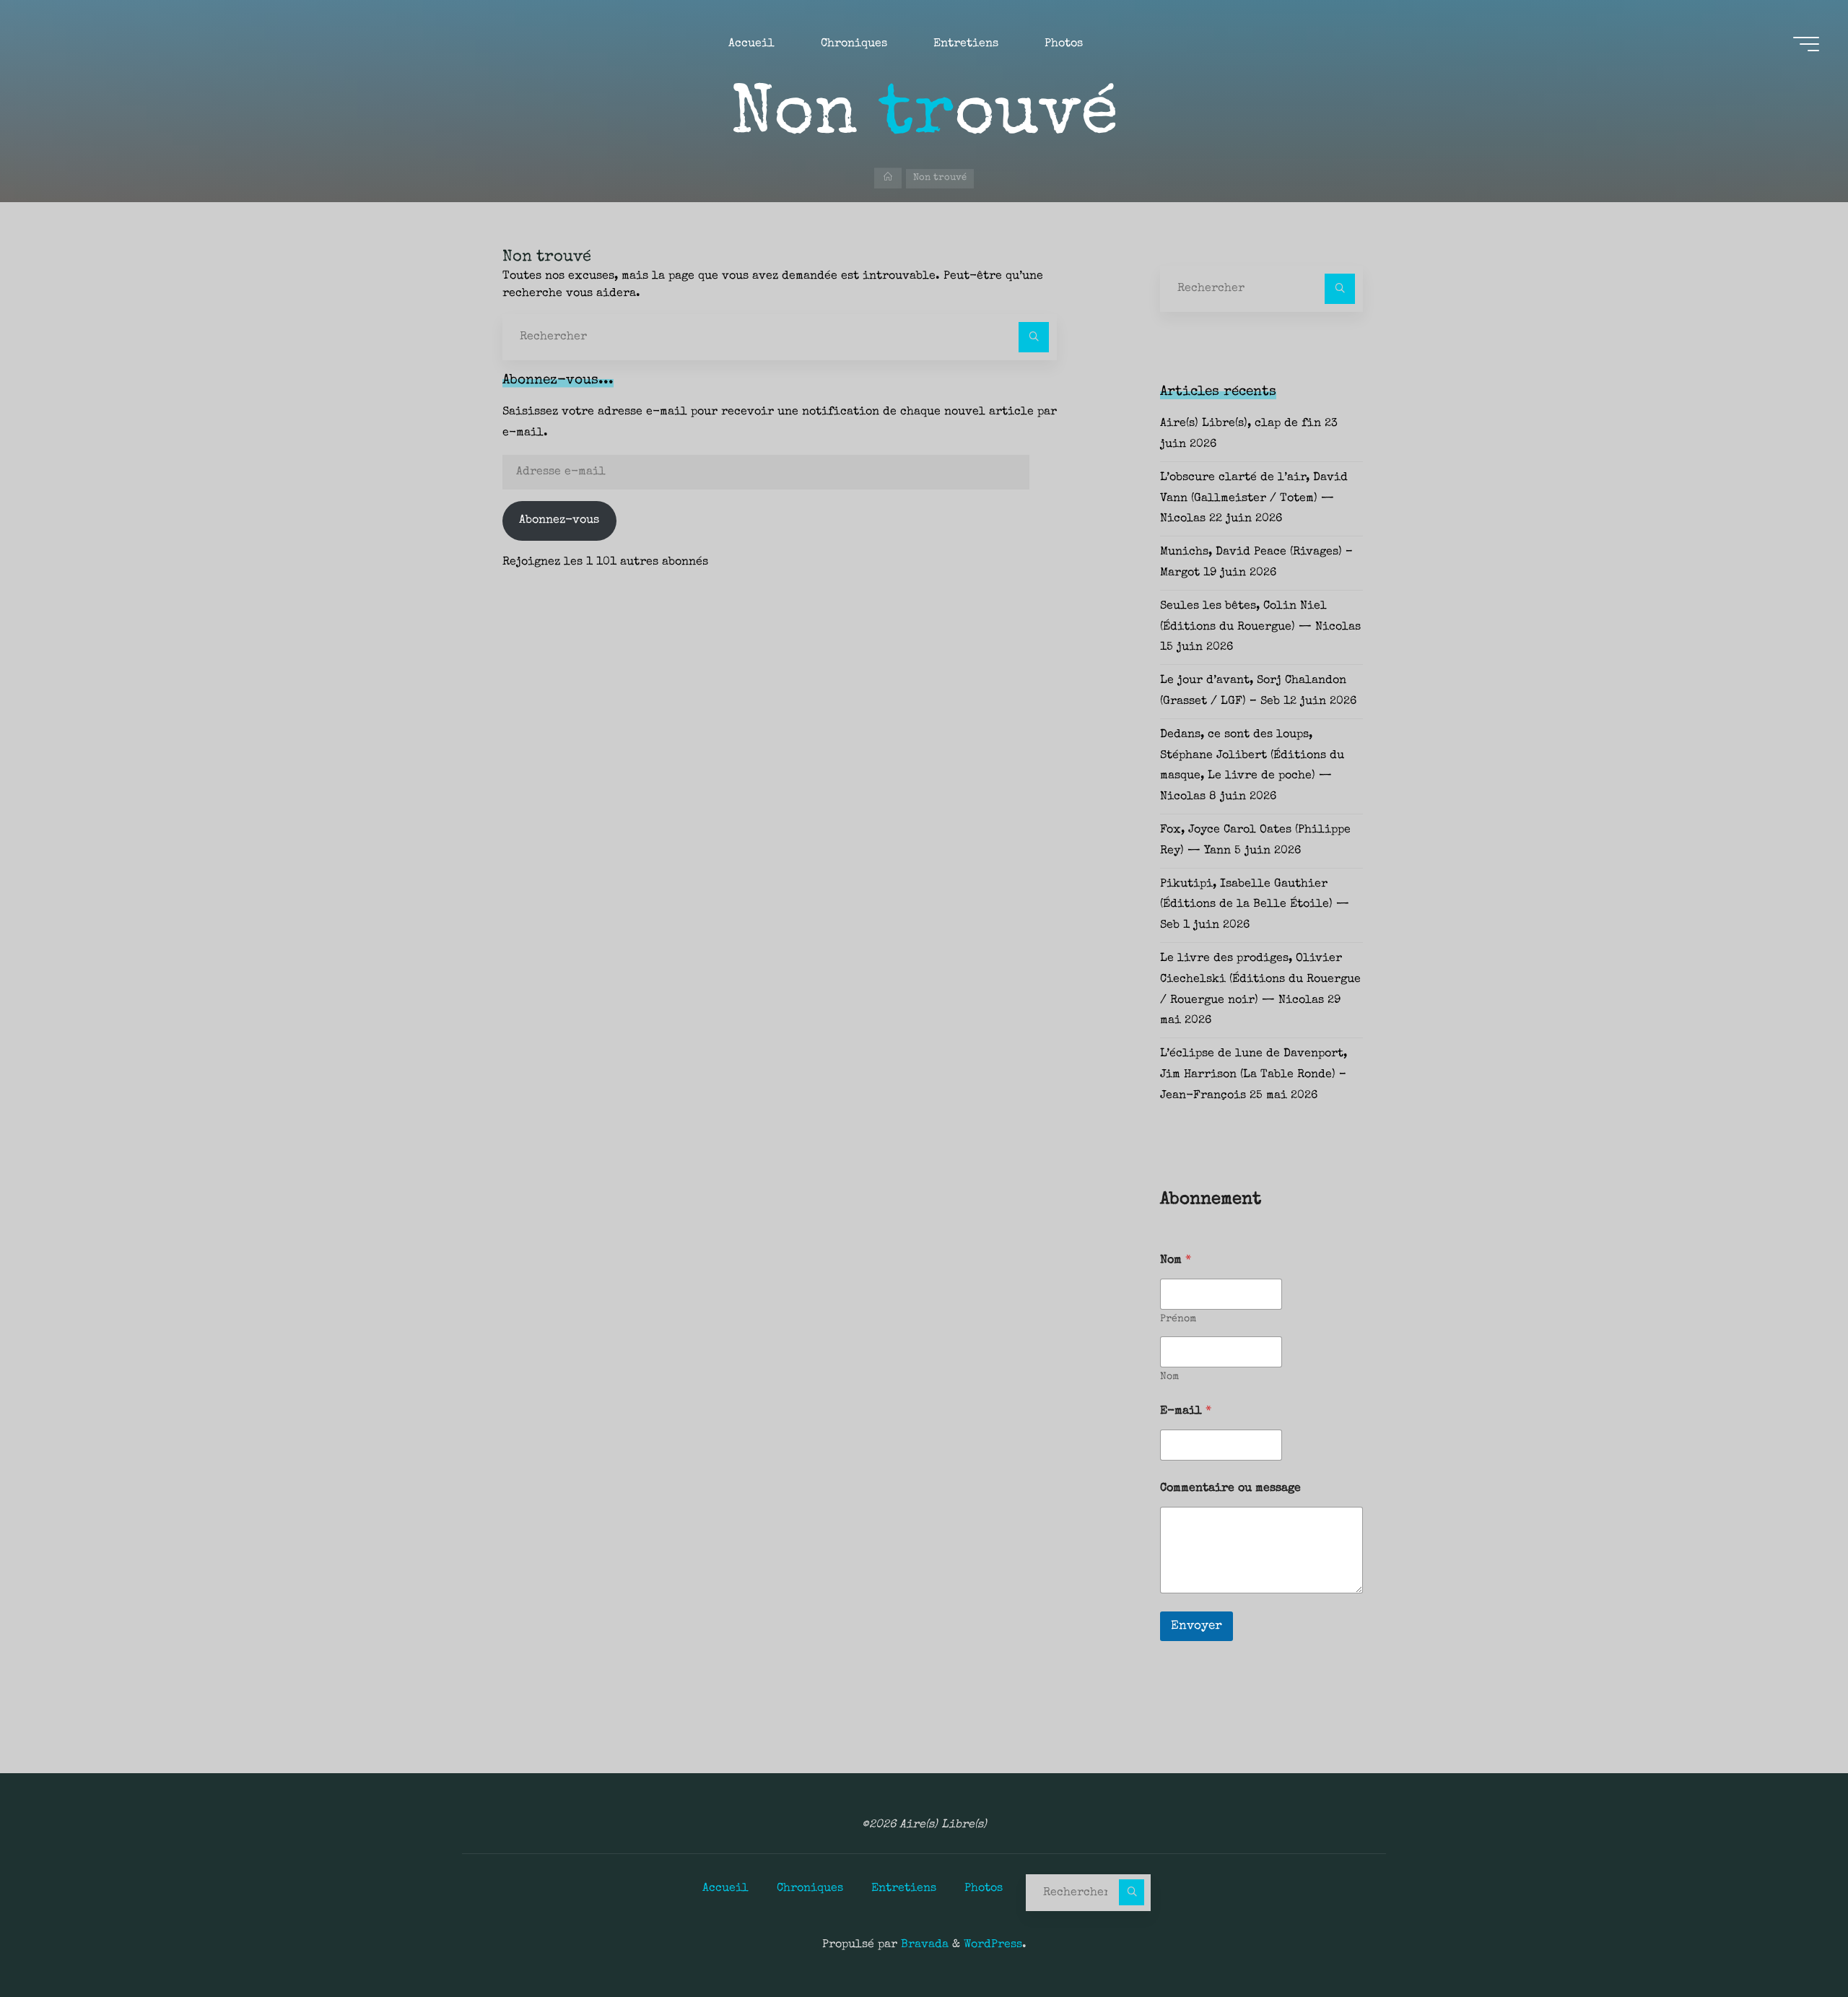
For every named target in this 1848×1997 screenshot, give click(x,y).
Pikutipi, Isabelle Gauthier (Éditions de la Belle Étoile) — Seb (1255, 905)
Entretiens (904, 1889)
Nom (1169, 1377)
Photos (984, 1889)
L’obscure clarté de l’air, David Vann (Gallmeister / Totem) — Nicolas (1254, 499)
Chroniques (810, 1889)
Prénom (1178, 1319)
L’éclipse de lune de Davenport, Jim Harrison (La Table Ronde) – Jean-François (1254, 1075)
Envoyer (1197, 1626)
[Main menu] (1806, 44)
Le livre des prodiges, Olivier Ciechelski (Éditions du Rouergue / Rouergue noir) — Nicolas (1260, 980)
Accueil (725, 1889)
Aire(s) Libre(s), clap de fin (1241, 424)
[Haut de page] (1792, 1941)
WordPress (993, 1945)
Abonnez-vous (559, 521)
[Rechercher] (1034, 337)
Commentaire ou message (1230, 1489)
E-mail (1186, 1411)
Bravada (923, 1945)
